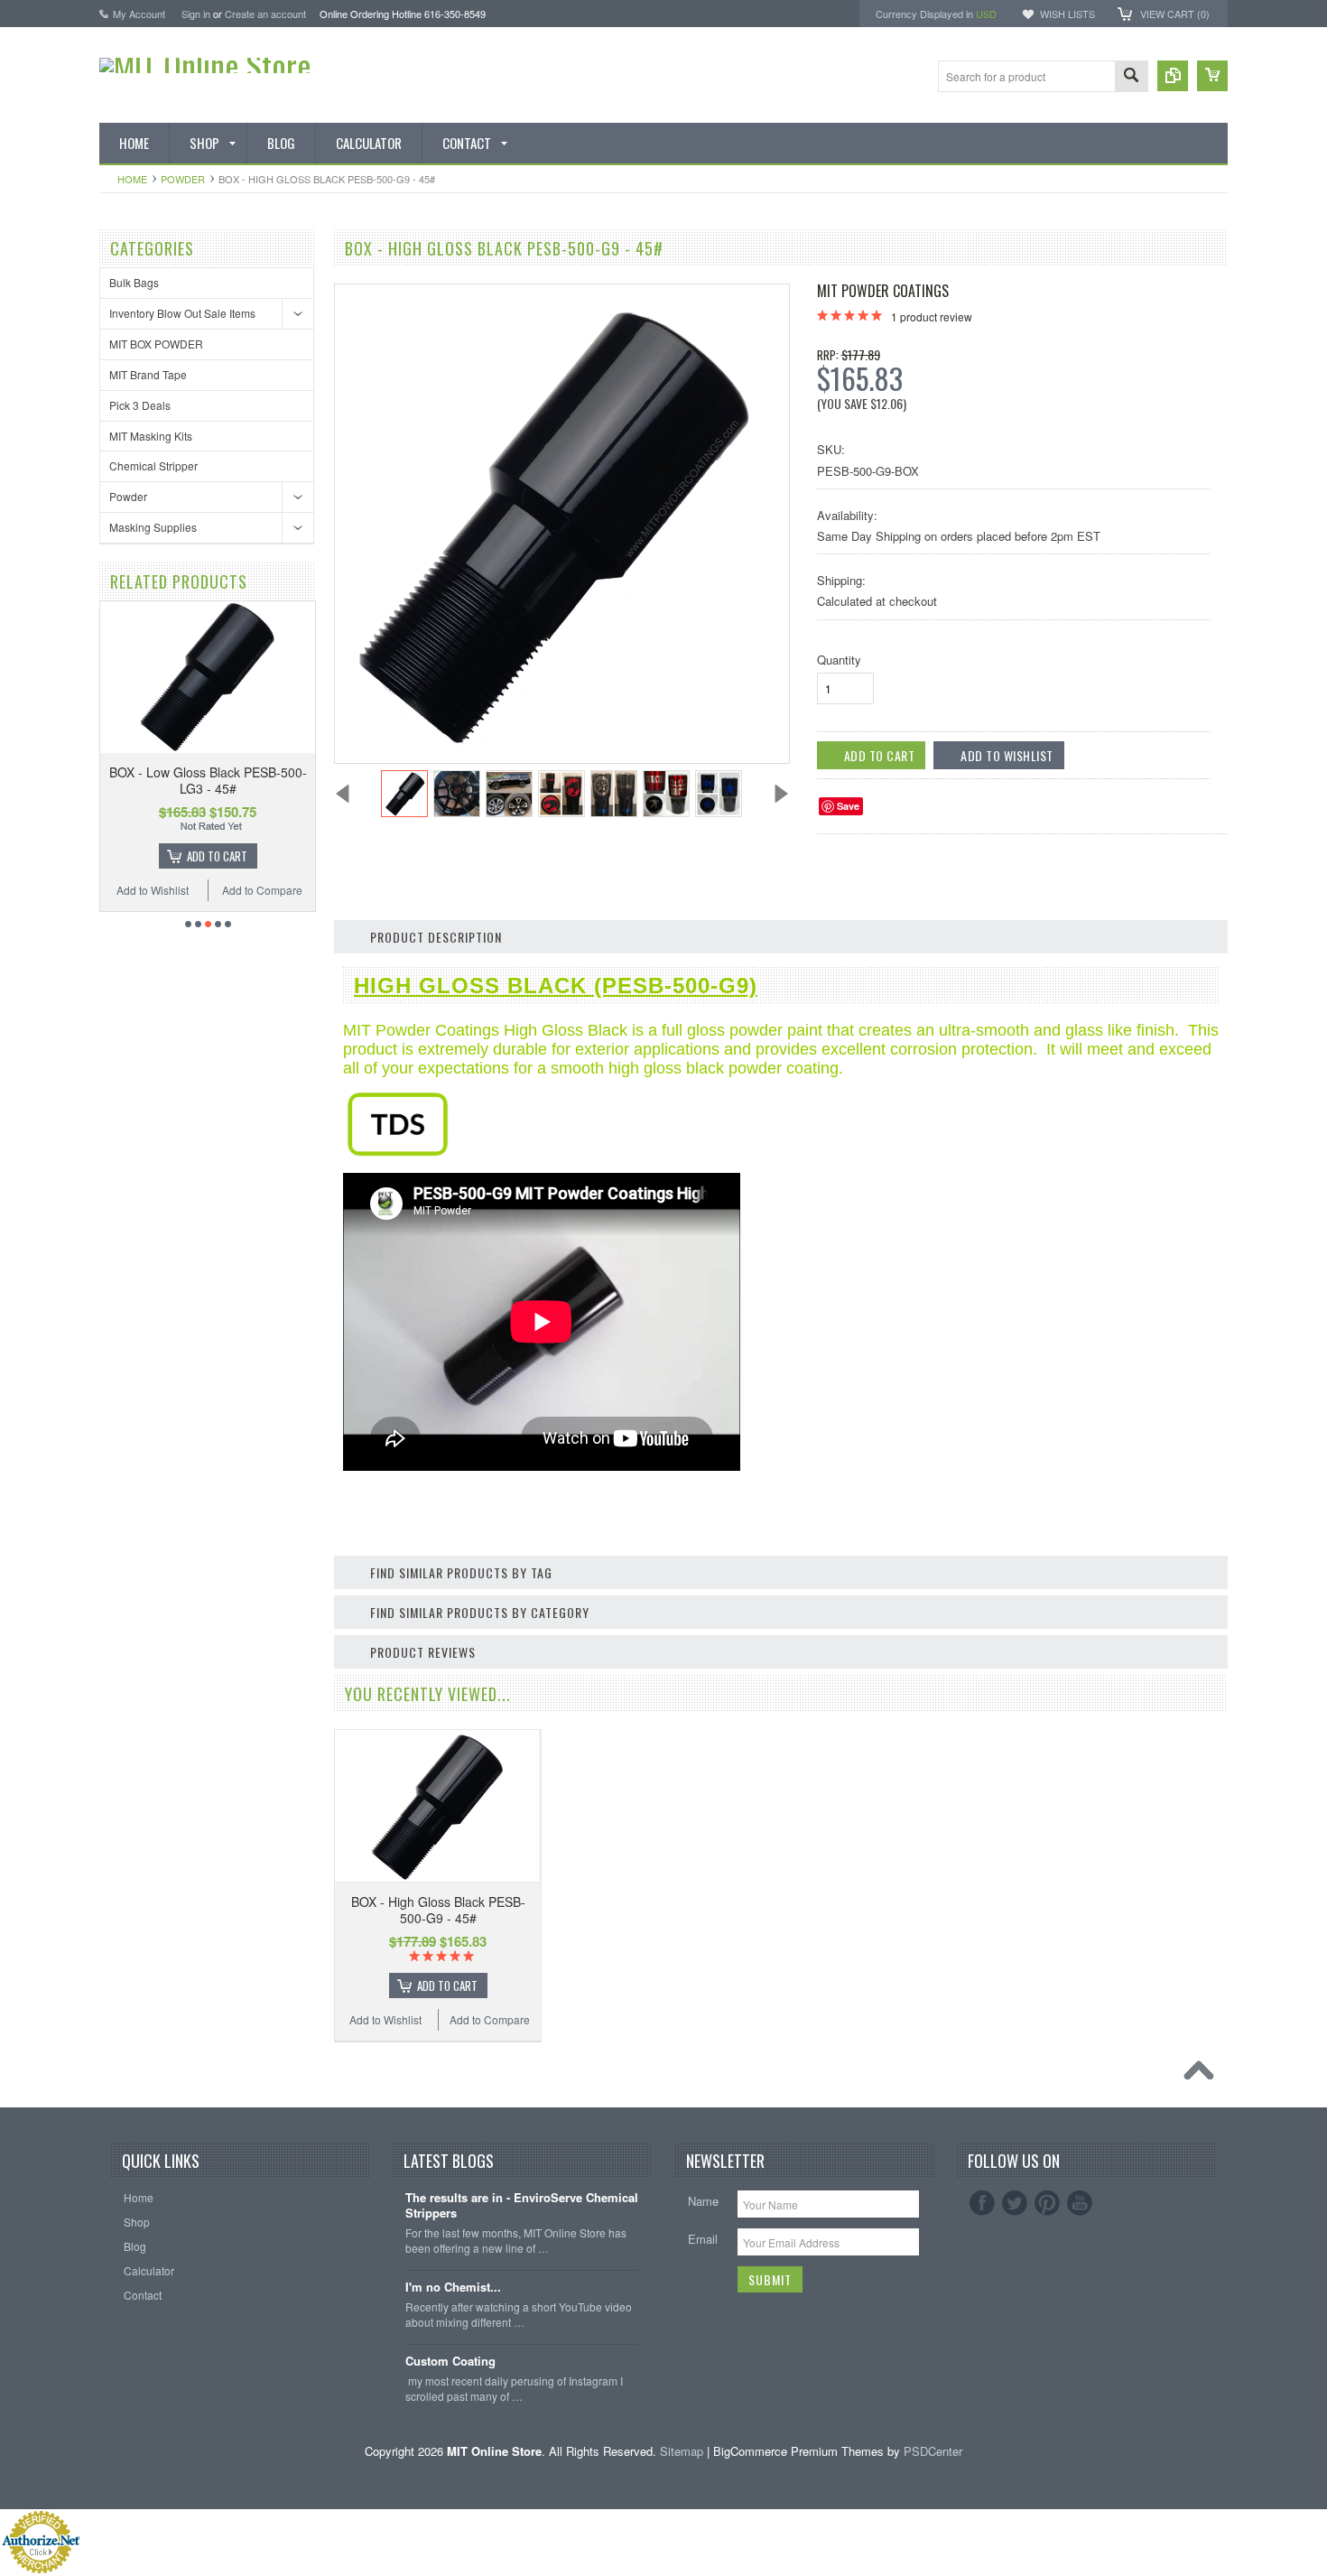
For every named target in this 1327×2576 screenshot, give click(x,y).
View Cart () (1175, 14)
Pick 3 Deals (140, 405)
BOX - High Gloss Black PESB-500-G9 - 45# (438, 1910)
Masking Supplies (153, 527)
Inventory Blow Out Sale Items (182, 313)
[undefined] (552, 744)
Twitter (1015, 2203)
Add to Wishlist (153, 890)
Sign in (196, 14)
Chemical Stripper (153, 465)
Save (848, 806)
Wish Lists (1067, 14)
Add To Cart (217, 856)
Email (703, 2239)
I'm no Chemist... (453, 2288)
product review (932, 316)
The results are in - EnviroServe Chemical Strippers (522, 2206)
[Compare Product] (1173, 76)
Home (132, 179)
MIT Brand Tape (148, 374)
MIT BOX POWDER (156, 344)
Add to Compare (262, 890)
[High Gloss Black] (398, 1152)
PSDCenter (933, 2451)
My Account (139, 14)
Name (703, 2201)
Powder (183, 179)
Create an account (265, 14)
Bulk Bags (134, 282)
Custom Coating (450, 2362)
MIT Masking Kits (151, 436)
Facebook (982, 2203)
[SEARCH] (1131, 77)
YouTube (1080, 2203)
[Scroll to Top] (1203, 2075)
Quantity (839, 660)
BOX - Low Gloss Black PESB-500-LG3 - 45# (208, 780)
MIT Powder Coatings (883, 291)
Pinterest (1047, 2203)
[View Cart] (1212, 76)
